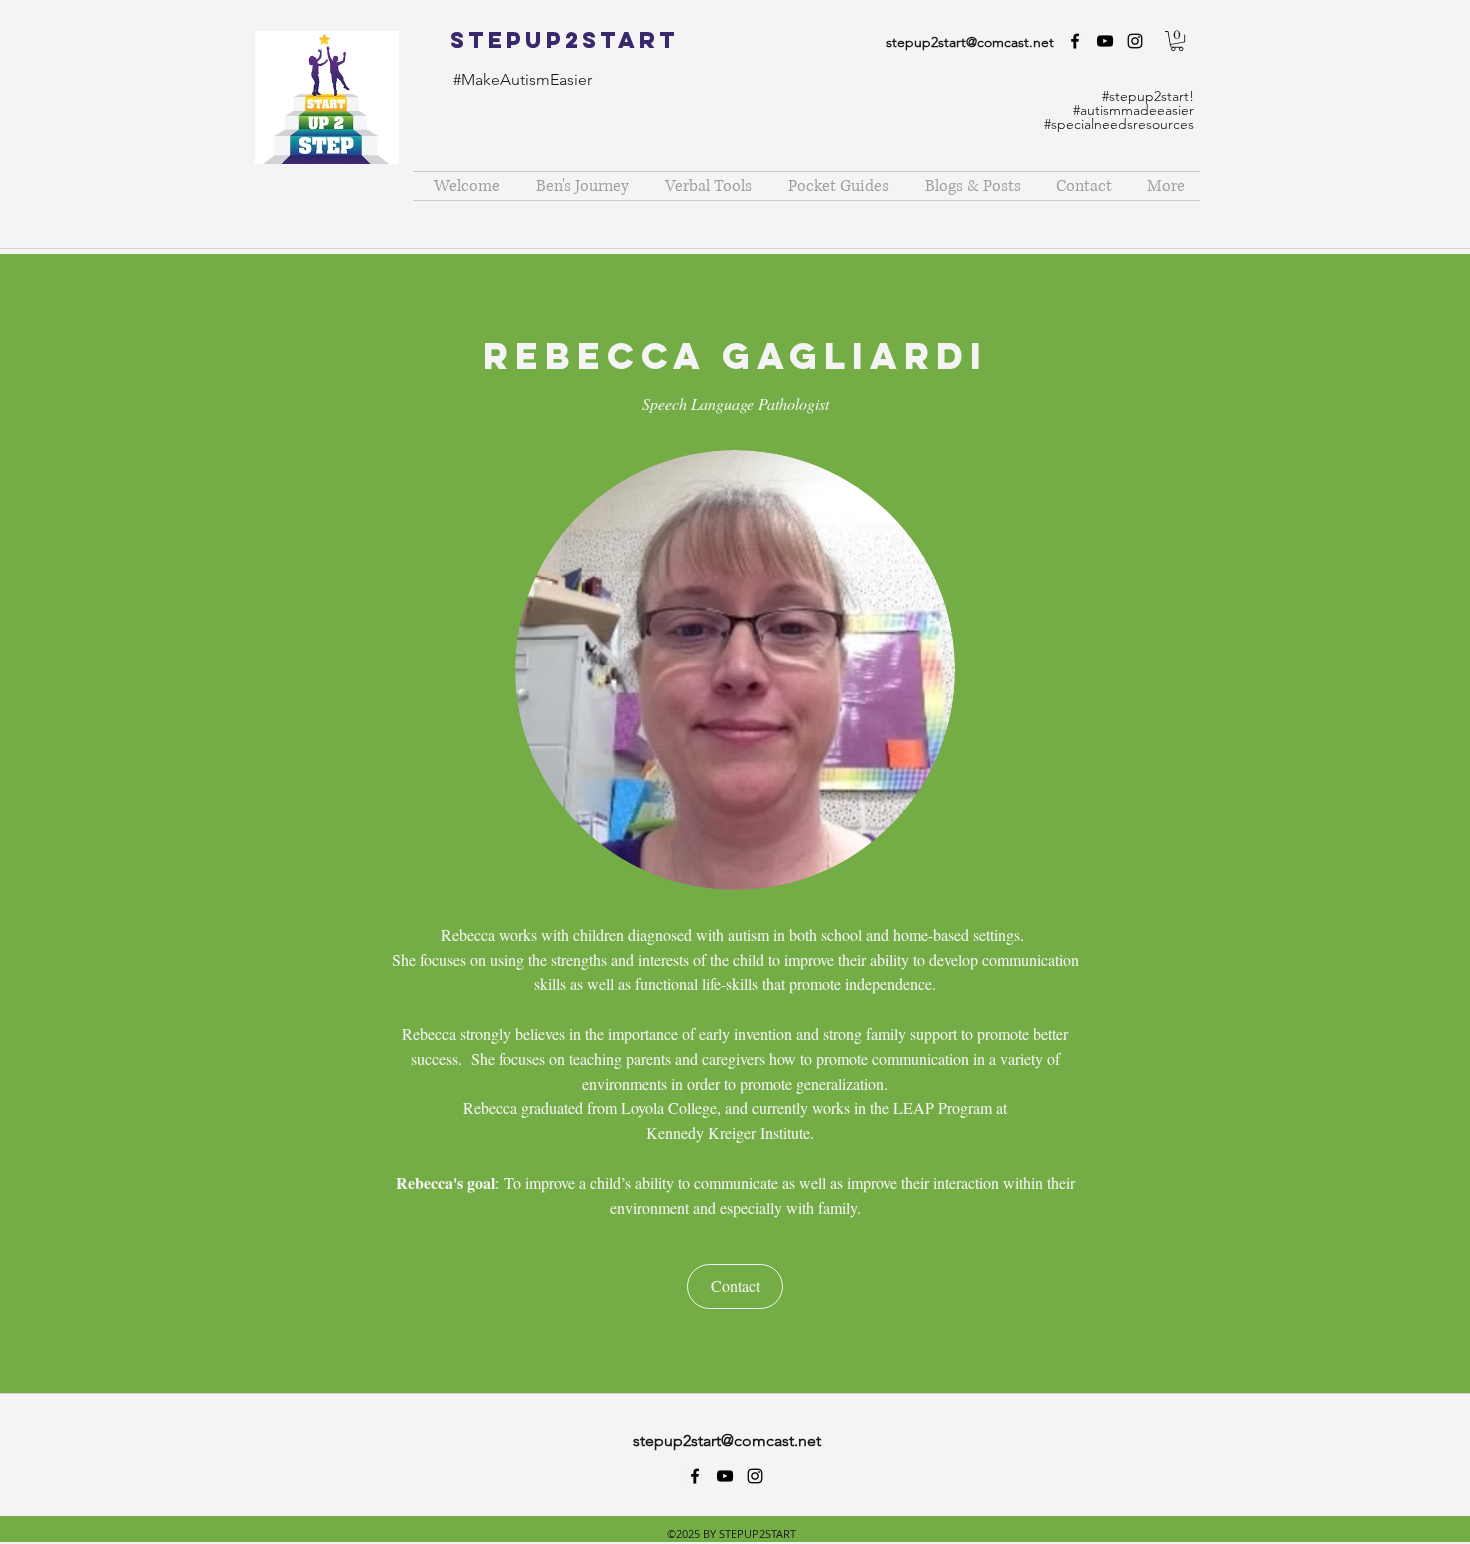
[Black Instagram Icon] (1135, 41)
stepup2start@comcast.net (970, 42)
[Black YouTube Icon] (1105, 41)
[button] (1177, 41)
